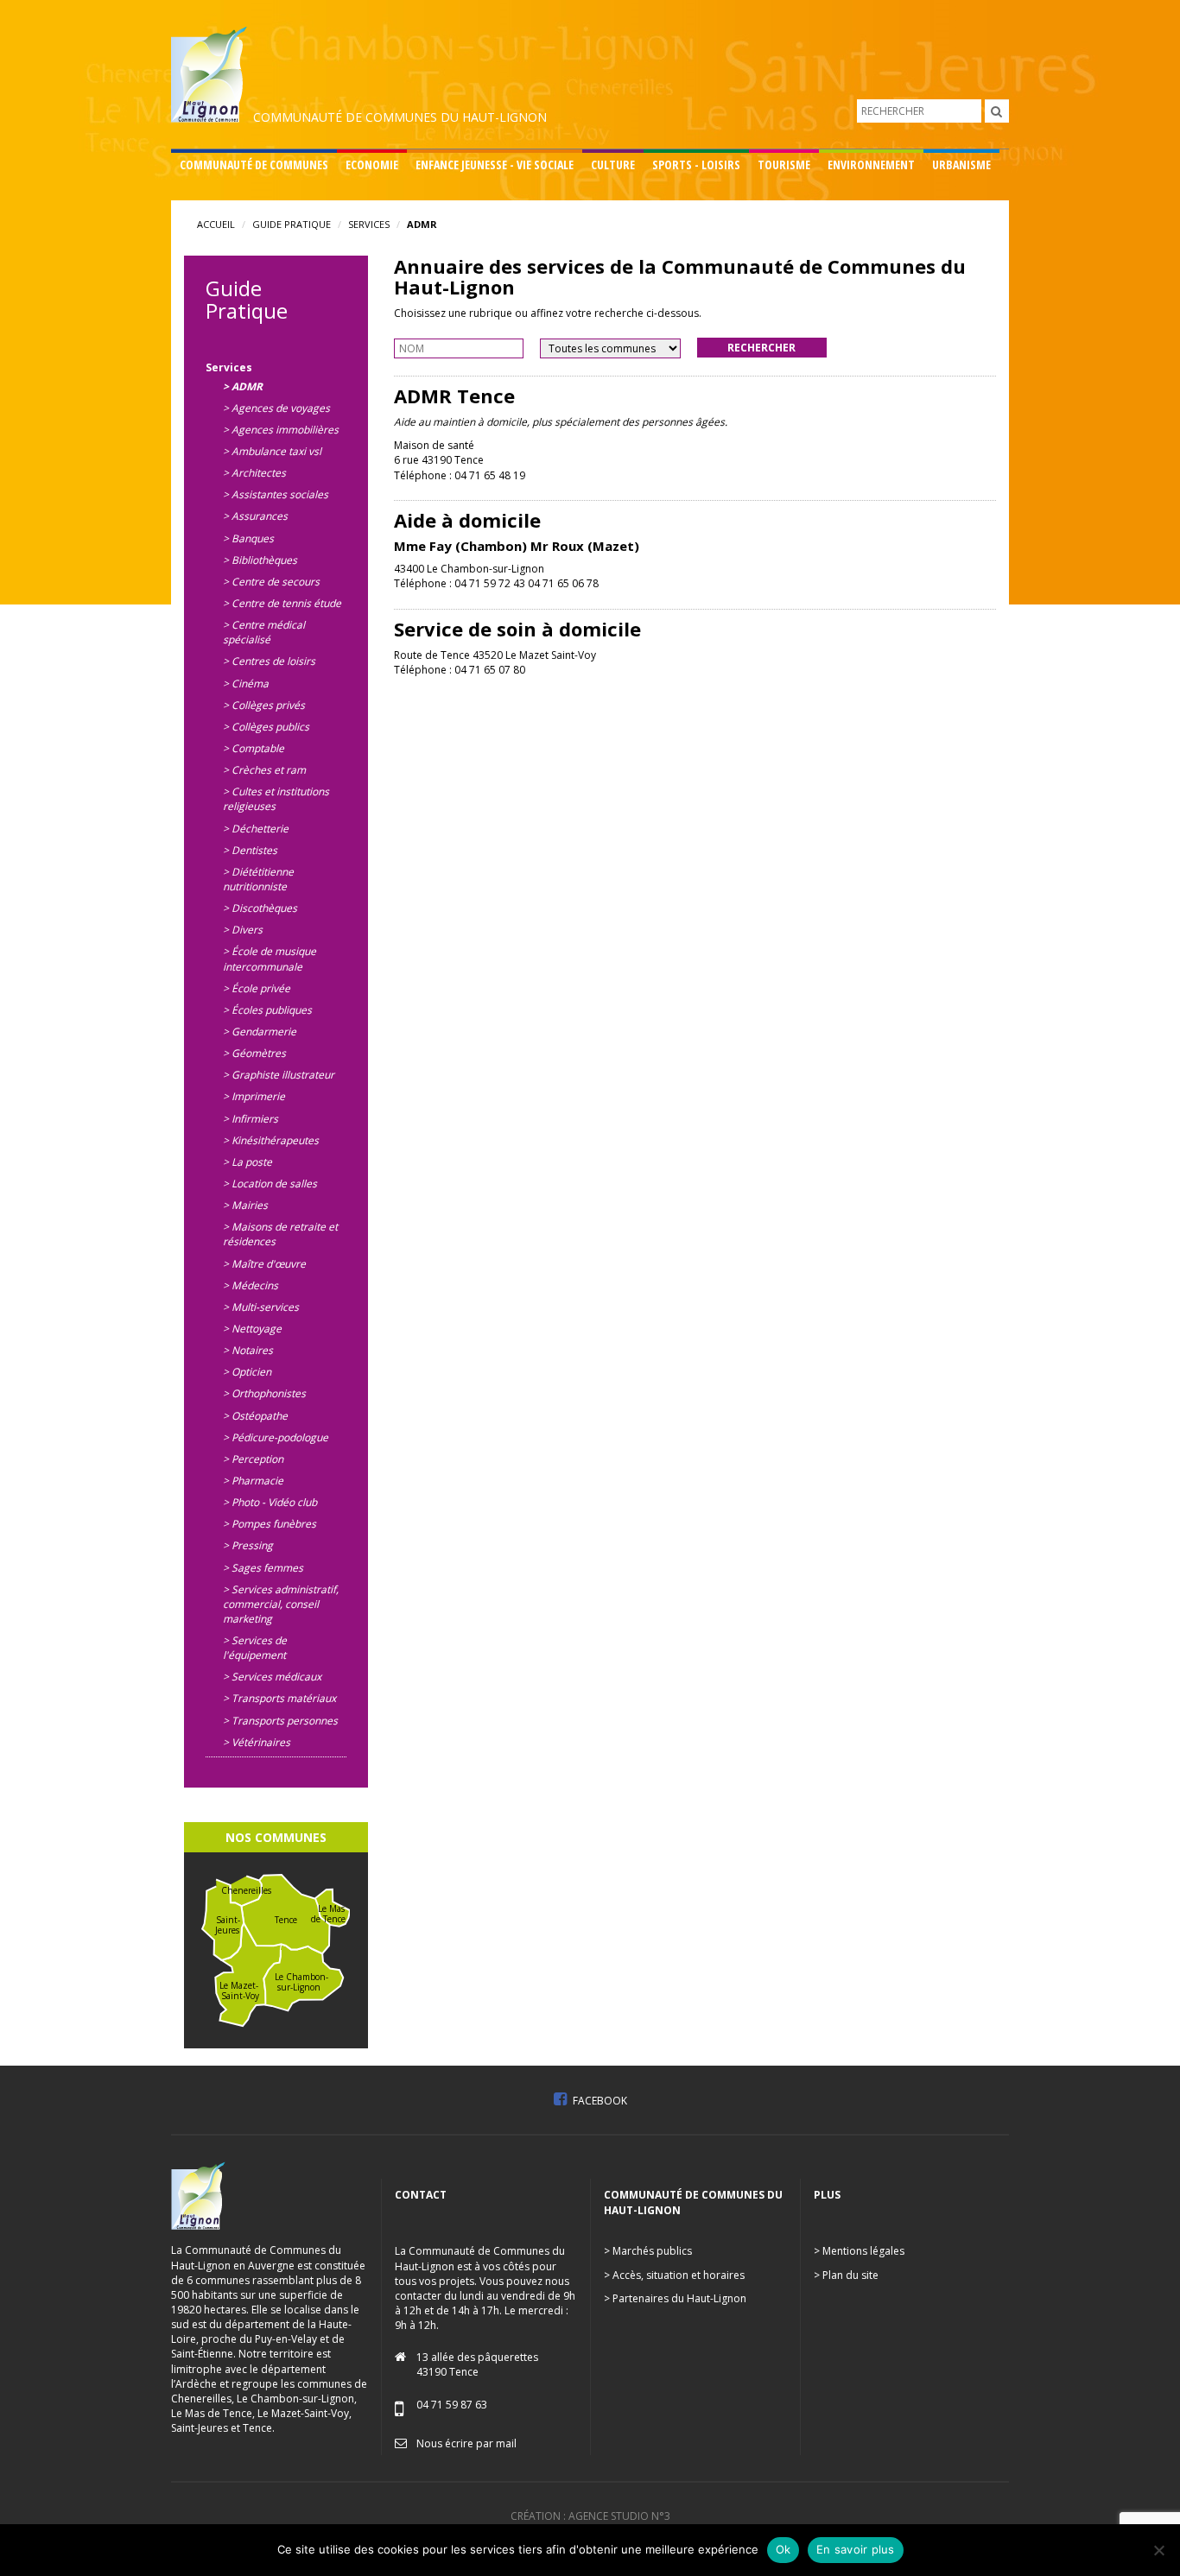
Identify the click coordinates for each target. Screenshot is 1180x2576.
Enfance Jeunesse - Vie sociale (495, 165)
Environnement (871, 165)
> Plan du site (846, 2275)
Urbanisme (961, 165)
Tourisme (784, 165)
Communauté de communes (254, 165)
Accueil (216, 224)
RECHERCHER (761, 348)
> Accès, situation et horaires (674, 2275)
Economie (372, 165)
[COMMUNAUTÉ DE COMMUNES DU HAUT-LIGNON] (360, 73)
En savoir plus (856, 2549)
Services (369, 224)
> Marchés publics (648, 2251)
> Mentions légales (859, 2251)
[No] (1158, 2550)
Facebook (599, 2101)
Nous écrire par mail (466, 2443)
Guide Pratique (292, 224)
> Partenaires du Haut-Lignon (675, 2298)
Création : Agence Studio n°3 (590, 2516)
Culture (613, 165)
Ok (783, 2549)
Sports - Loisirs (696, 165)
